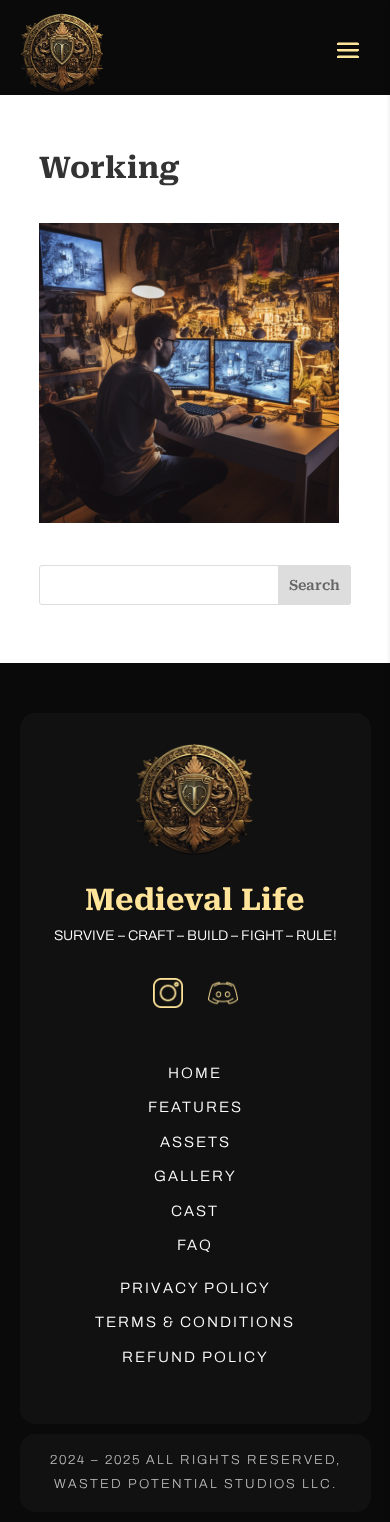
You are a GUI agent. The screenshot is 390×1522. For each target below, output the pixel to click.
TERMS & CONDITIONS (195, 1322)
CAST (195, 1211)
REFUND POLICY (195, 1357)
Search (314, 585)
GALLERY (195, 1176)
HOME (195, 1073)
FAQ (195, 1245)
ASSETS (195, 1142)
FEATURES (195, 1107)
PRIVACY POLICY (195, 1288)
